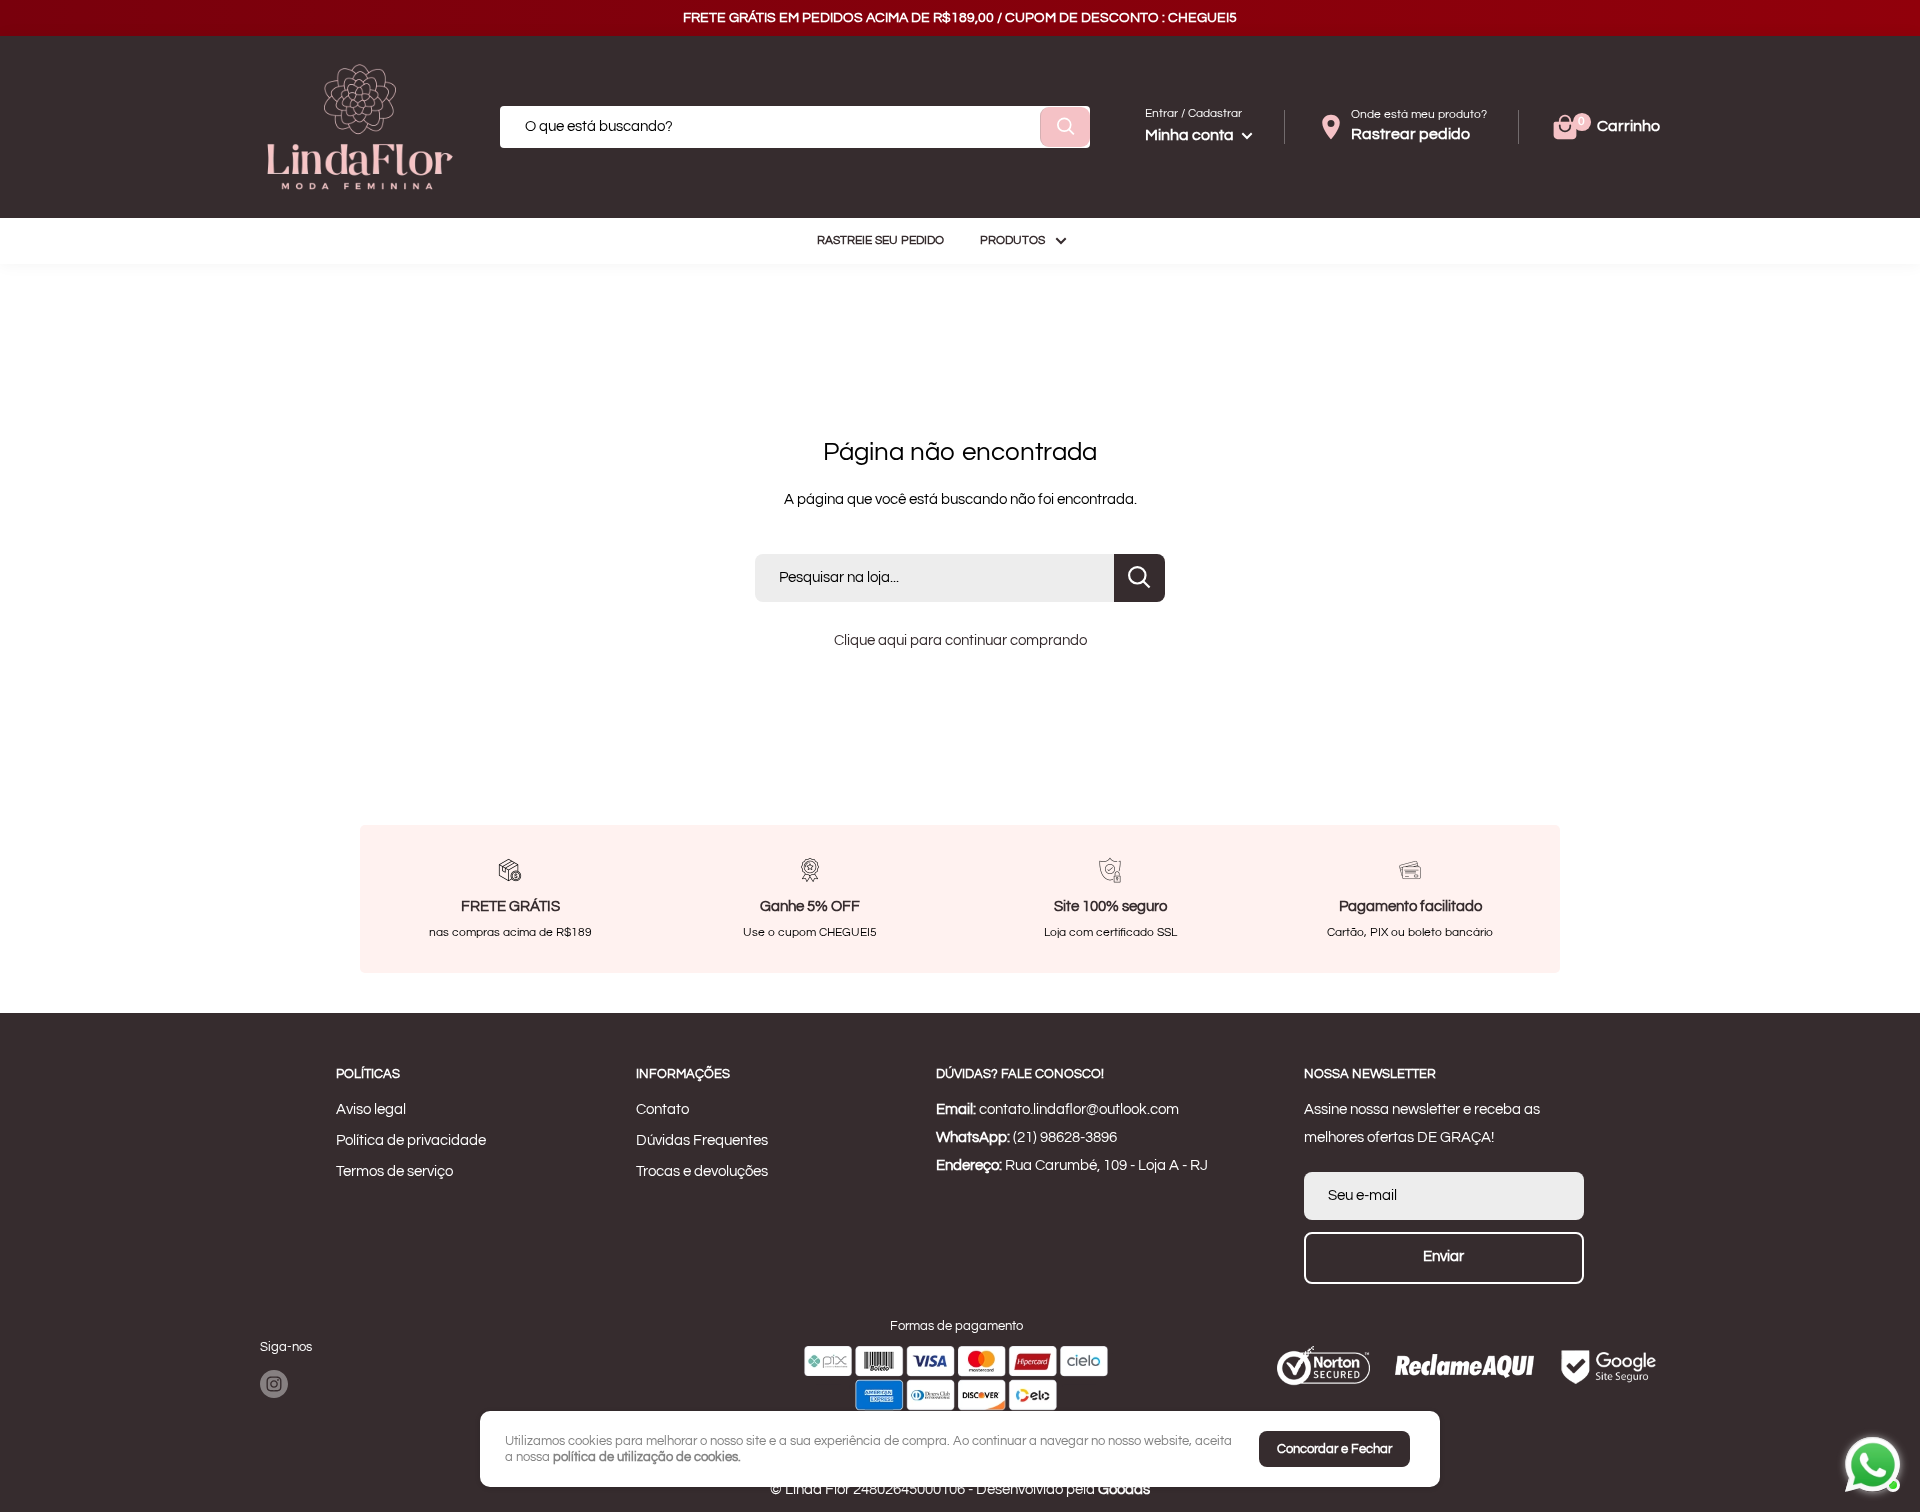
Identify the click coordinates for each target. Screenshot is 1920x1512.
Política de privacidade (411, 1140)
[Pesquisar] (1065, 127)
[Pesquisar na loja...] (1139, 578)
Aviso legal (371, 1109)
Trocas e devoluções (702, 1171)
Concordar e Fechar (1334, 1449)
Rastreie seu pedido (880, 240)
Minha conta (1191, 135)
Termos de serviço (394, 1171)
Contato (662, 1109)
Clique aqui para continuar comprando (960, 640)
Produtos (1012, 240)
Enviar (1443, 1256)
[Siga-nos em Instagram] (274, 1384)
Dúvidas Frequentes (702, 1140)
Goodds (1124, 1489)
